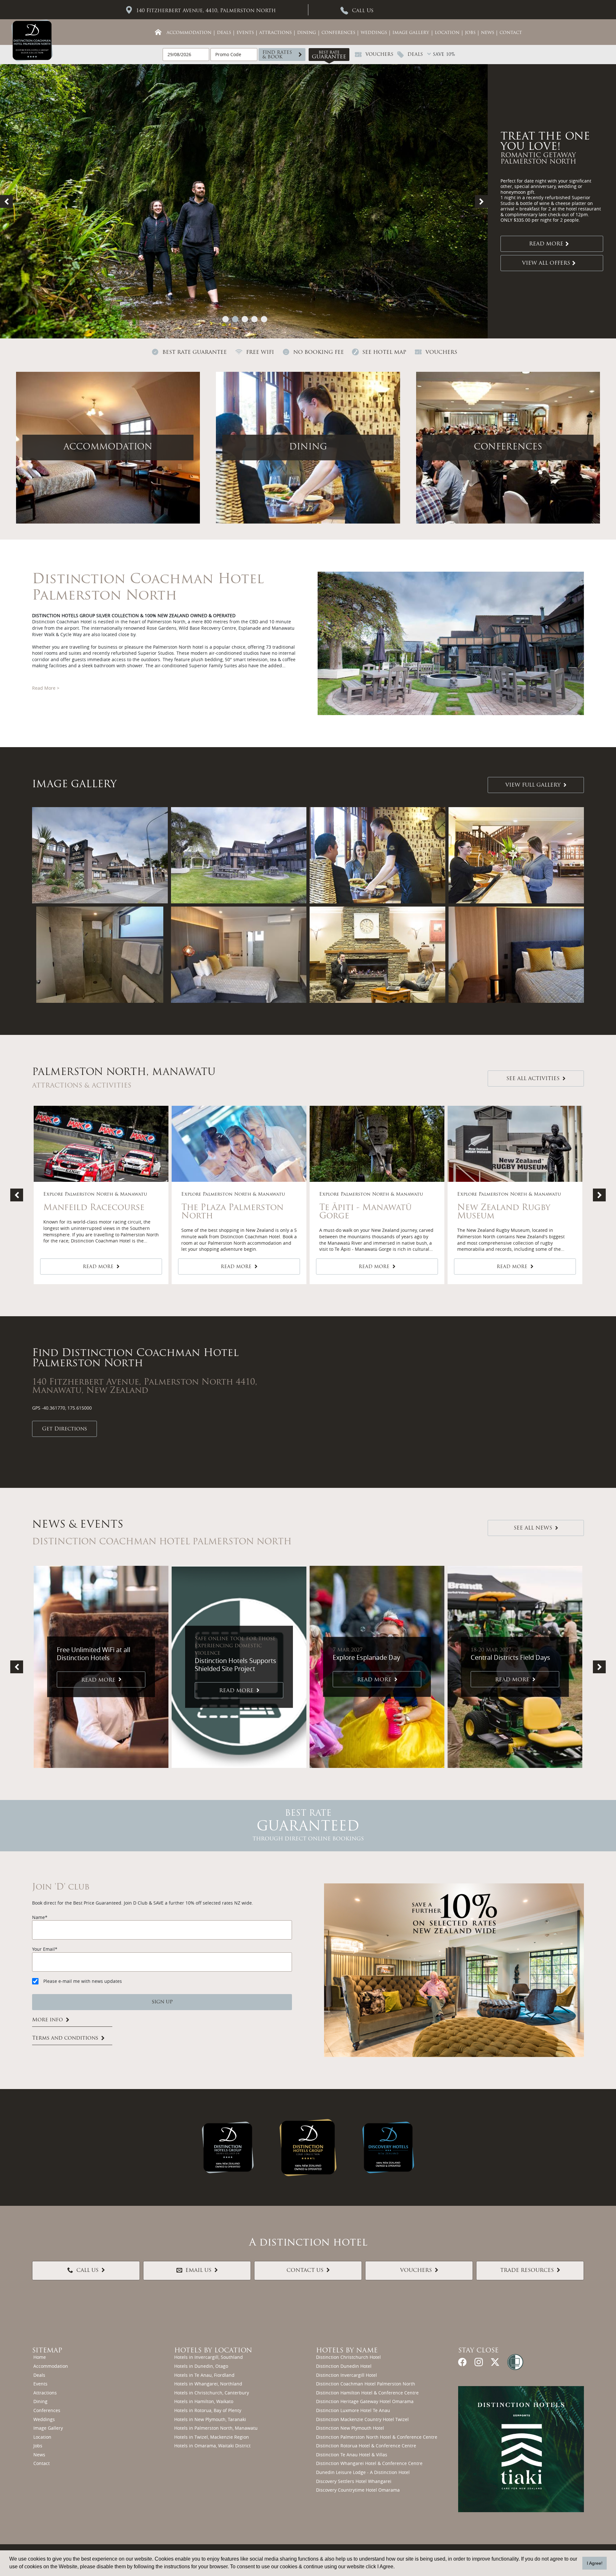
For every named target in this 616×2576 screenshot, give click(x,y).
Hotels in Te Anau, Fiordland (204, 2375)
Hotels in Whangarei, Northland (208, 2384)
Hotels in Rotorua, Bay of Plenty (208, 2410)
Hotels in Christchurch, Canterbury (212, 2393)
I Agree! (595, 2563)
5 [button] (264, 319)
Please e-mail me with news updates (83, 1981)
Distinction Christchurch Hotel (348, 2357)
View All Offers (546, 263)
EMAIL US (198, 2271)
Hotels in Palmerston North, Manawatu (216, 2428)
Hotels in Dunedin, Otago (201, 2366)
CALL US (87, 2271)
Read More (546, 244)
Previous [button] (6, 201)
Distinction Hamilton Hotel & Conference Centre (367, 2393)
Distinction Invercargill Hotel (346, 2375)
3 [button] (245, 319)
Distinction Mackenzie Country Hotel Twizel (362, 2419)
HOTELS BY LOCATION (213, 2351)
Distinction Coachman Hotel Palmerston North (366, 2384)
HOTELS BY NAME (347, 2351)
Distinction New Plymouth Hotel (350, 2428)
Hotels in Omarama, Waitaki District (212, 2446)
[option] (308, 201)
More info (47, 2020)
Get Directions (64, 1429)
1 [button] (226, 319)
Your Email (43, 1949)
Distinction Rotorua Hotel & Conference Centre (366, 2446)
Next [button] (481, 201)
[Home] (158, 32)
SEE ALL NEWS (533, 1528)
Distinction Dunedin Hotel (344, 2366)
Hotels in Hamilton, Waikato (204, 2401)
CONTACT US (305, 2271)
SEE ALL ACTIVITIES (533, 1079)
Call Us (363, 11)
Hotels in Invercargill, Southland (209, 2357)
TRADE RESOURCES (527, 2271)
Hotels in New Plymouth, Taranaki (210, 2419)
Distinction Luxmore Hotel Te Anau (353, 2410)
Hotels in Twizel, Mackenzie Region (212, 2437)
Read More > (46, 688)
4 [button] (254, 319)
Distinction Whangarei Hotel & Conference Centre (369, 2463)
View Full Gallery (533, 786)
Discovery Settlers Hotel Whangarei (354, 2481)
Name (38, 1917)
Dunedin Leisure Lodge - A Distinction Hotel (363, 2472)
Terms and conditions (65, 2038)
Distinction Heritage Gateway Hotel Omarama (365, 2401)
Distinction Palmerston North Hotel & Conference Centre (377, 2437)
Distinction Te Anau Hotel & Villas (352, 2455)
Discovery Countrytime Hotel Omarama (358, 2490)
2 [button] (235, 319)
